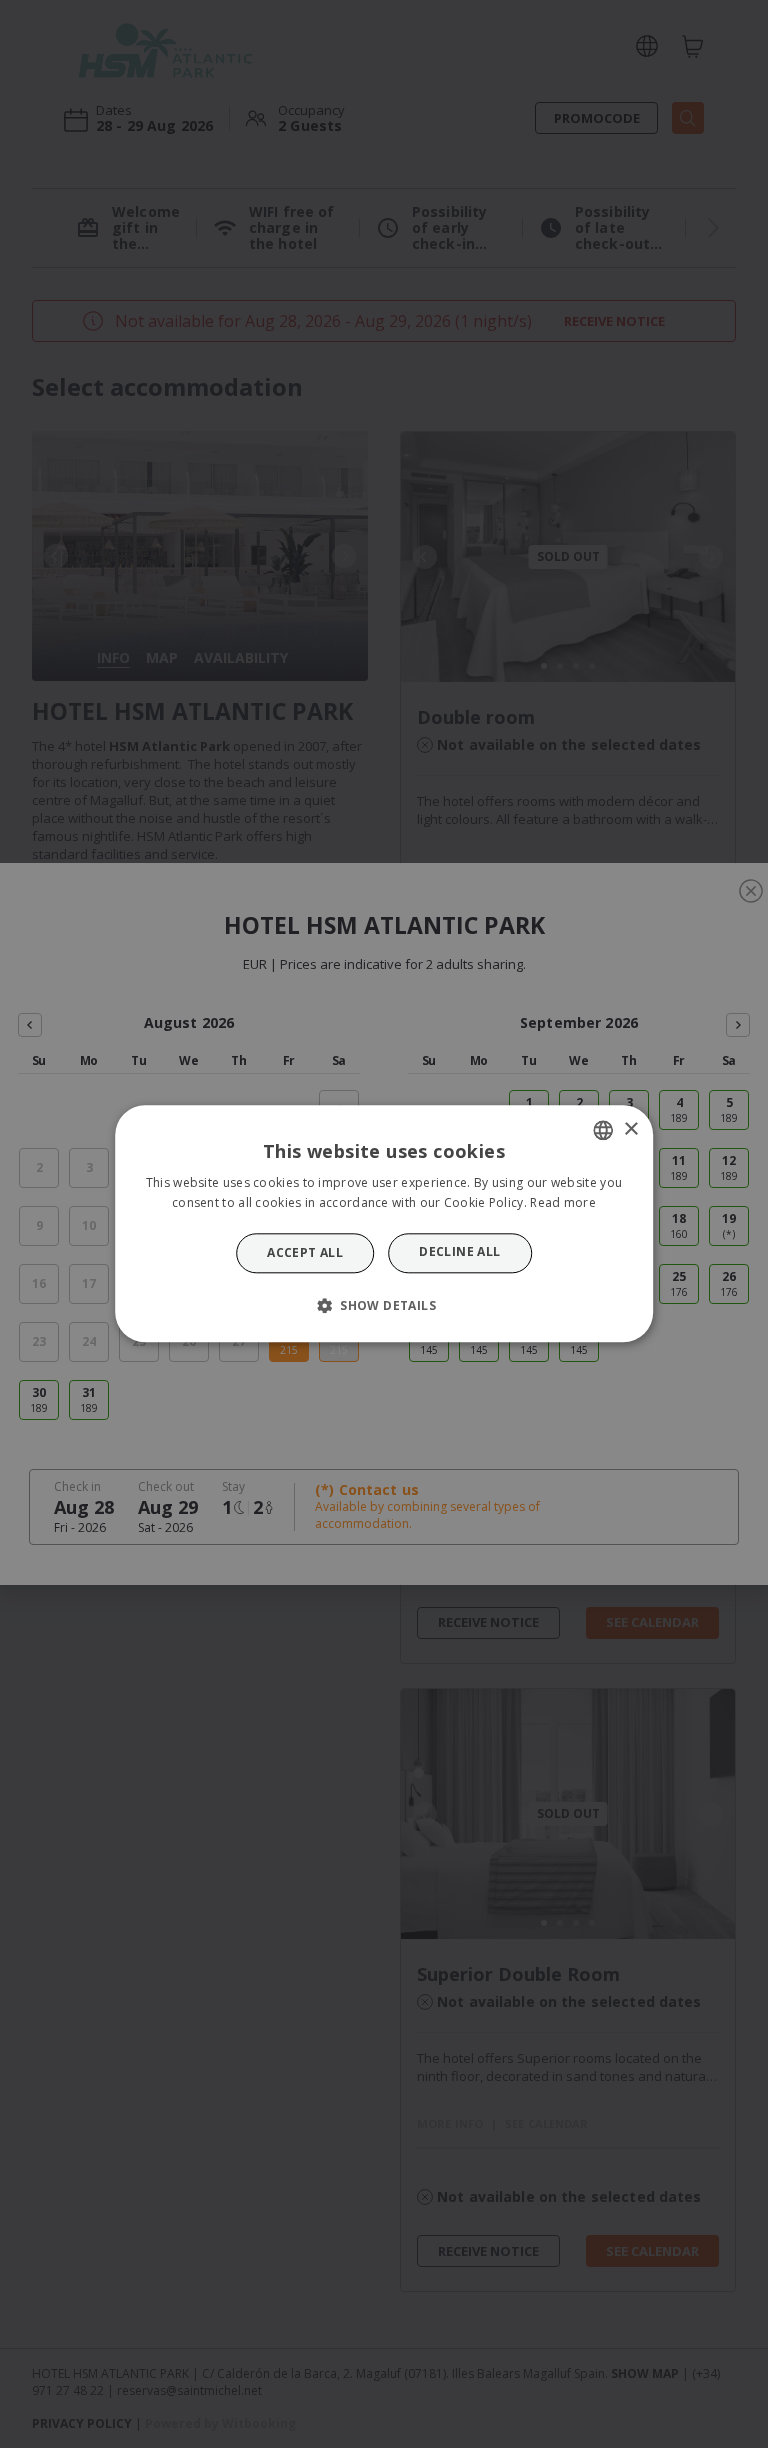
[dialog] (384, 1223)
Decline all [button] (459, 1251)
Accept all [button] (305, 1252)
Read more (563, 1203)
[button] (384, 1306)
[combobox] (603, 1130)
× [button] (630, 1129)
